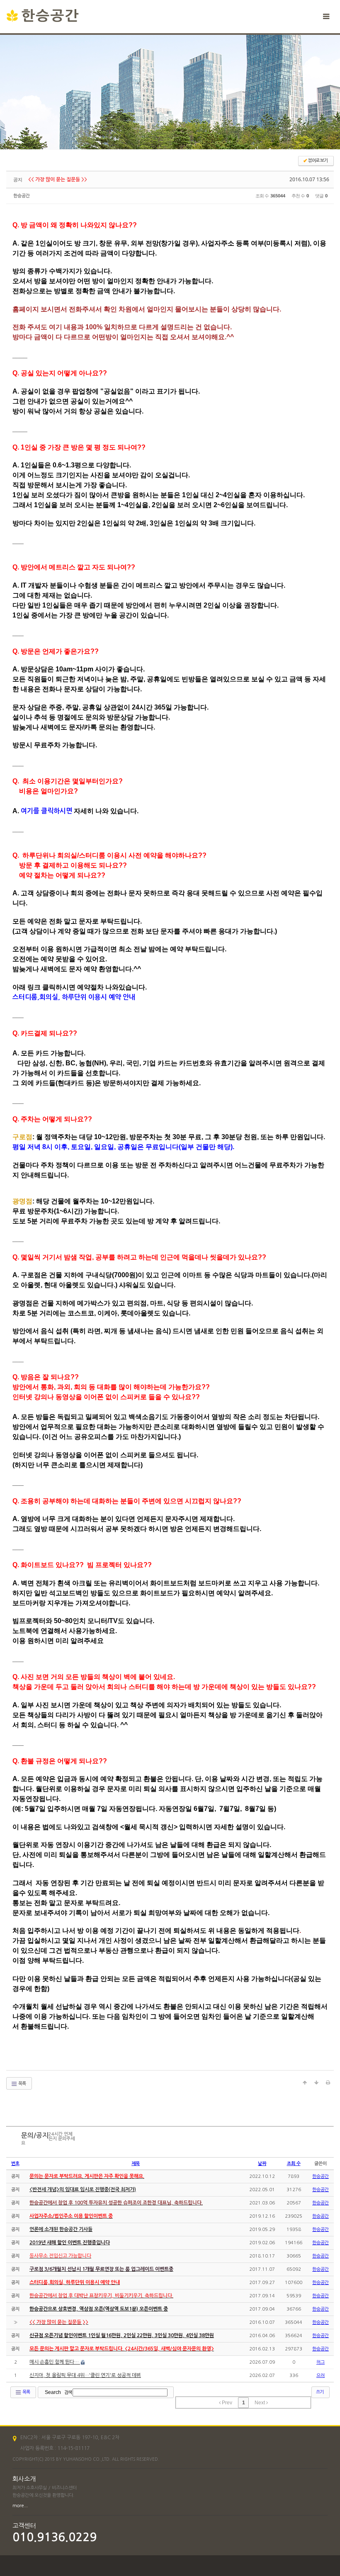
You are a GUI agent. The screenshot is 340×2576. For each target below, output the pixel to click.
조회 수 (294, 2164)
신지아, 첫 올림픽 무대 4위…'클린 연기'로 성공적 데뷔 (85, 2375)
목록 (22, 2084)
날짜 (262, 2164)
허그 (321, 2362)
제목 (136, 2164)
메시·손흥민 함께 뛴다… (55, 2362)
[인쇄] (328, 2083)
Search (53, 2392)
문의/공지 (35, 2135)
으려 (321, 2376)
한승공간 (22, 196)
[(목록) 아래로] (316, 2083)
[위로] (305, 2083)
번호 (15, 2164)
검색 (68, 2393)
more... (20, 2506)
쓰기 (320, 2392)
